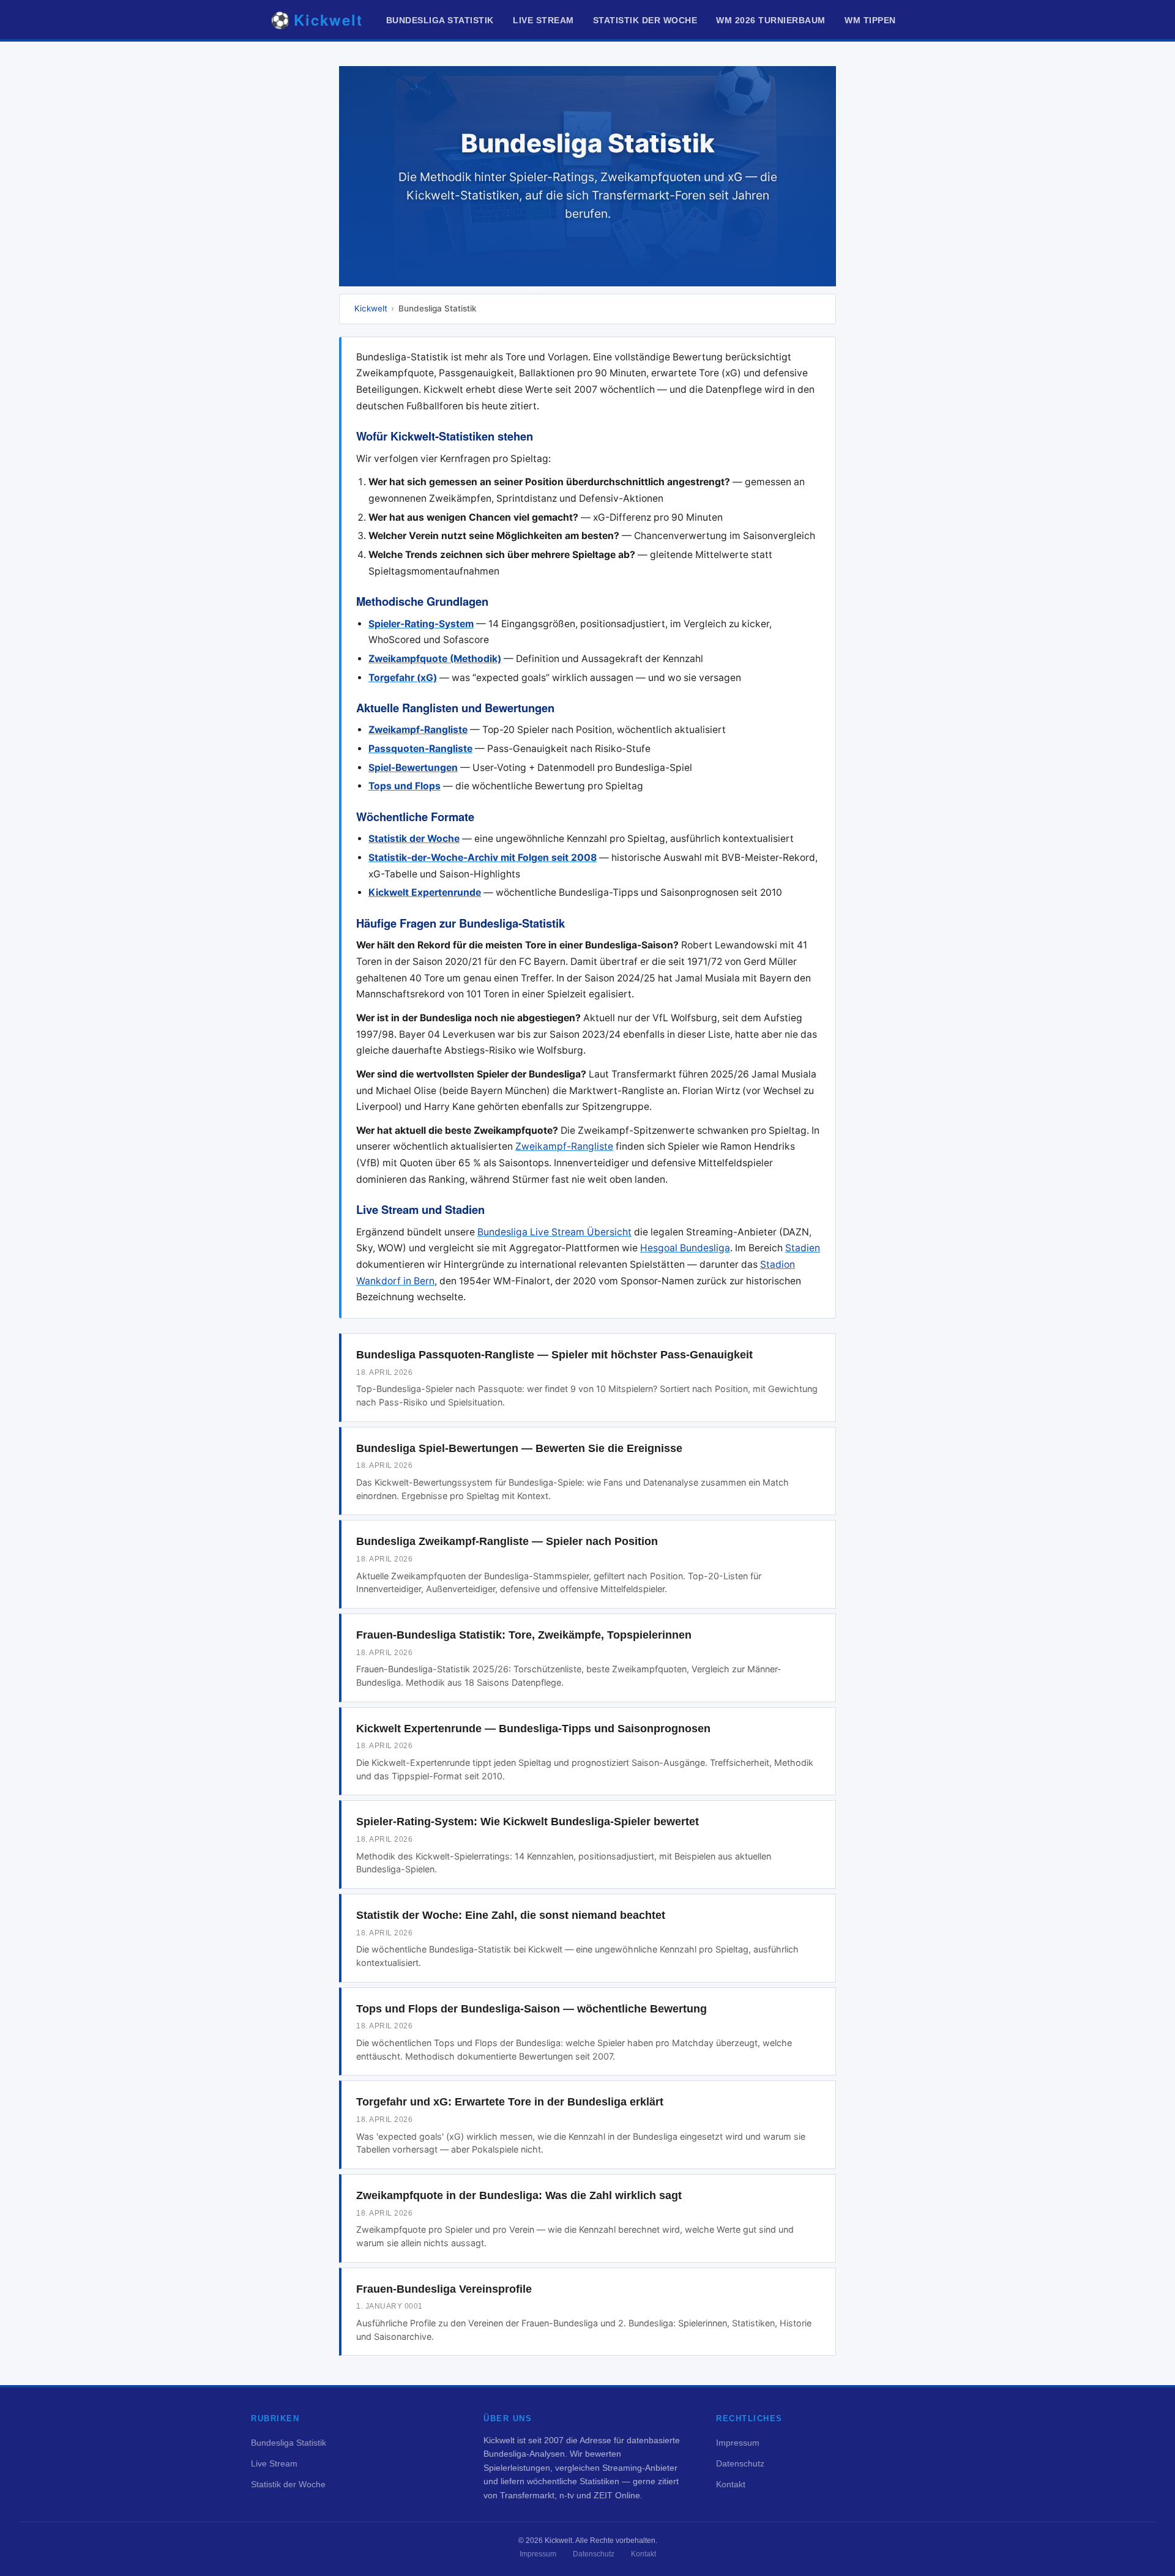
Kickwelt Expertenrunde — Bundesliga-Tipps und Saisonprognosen (533, 1729)
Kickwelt (371, 308)
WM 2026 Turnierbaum (771, 20)
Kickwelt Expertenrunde (425, 892)
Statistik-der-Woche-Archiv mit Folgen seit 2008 (483, 858)
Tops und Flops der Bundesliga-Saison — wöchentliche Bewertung (532, 2009)
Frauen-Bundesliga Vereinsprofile (444, 2289)
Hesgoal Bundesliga (685, 1248)
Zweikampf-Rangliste (418, 730)
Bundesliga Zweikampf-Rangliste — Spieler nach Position (507, 1541)
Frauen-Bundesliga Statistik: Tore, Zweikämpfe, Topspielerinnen (524, 1635)
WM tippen (870, 20)
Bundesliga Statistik (440, 20)
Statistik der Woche (645, 20)
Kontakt (731, 2484)
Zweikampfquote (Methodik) (435, 659)
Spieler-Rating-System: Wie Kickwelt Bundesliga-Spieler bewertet (528, 1822)
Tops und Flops (405, 786)
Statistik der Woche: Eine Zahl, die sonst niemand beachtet (511, 1915)
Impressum (738, 2443)
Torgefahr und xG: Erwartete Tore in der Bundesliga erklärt (510, 2102)
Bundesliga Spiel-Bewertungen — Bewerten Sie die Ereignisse (519, 1448)
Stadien (803, 1248)
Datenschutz (740, 2463)
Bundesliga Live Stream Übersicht (554, 1232)
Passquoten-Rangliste (420, 749)
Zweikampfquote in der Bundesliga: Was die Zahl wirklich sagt (519, 2195)
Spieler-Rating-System (421, 624)
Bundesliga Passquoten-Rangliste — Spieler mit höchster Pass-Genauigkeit (554, 1355)
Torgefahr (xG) (403, 678)
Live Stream (543, 20)
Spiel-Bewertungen (413, 768)
